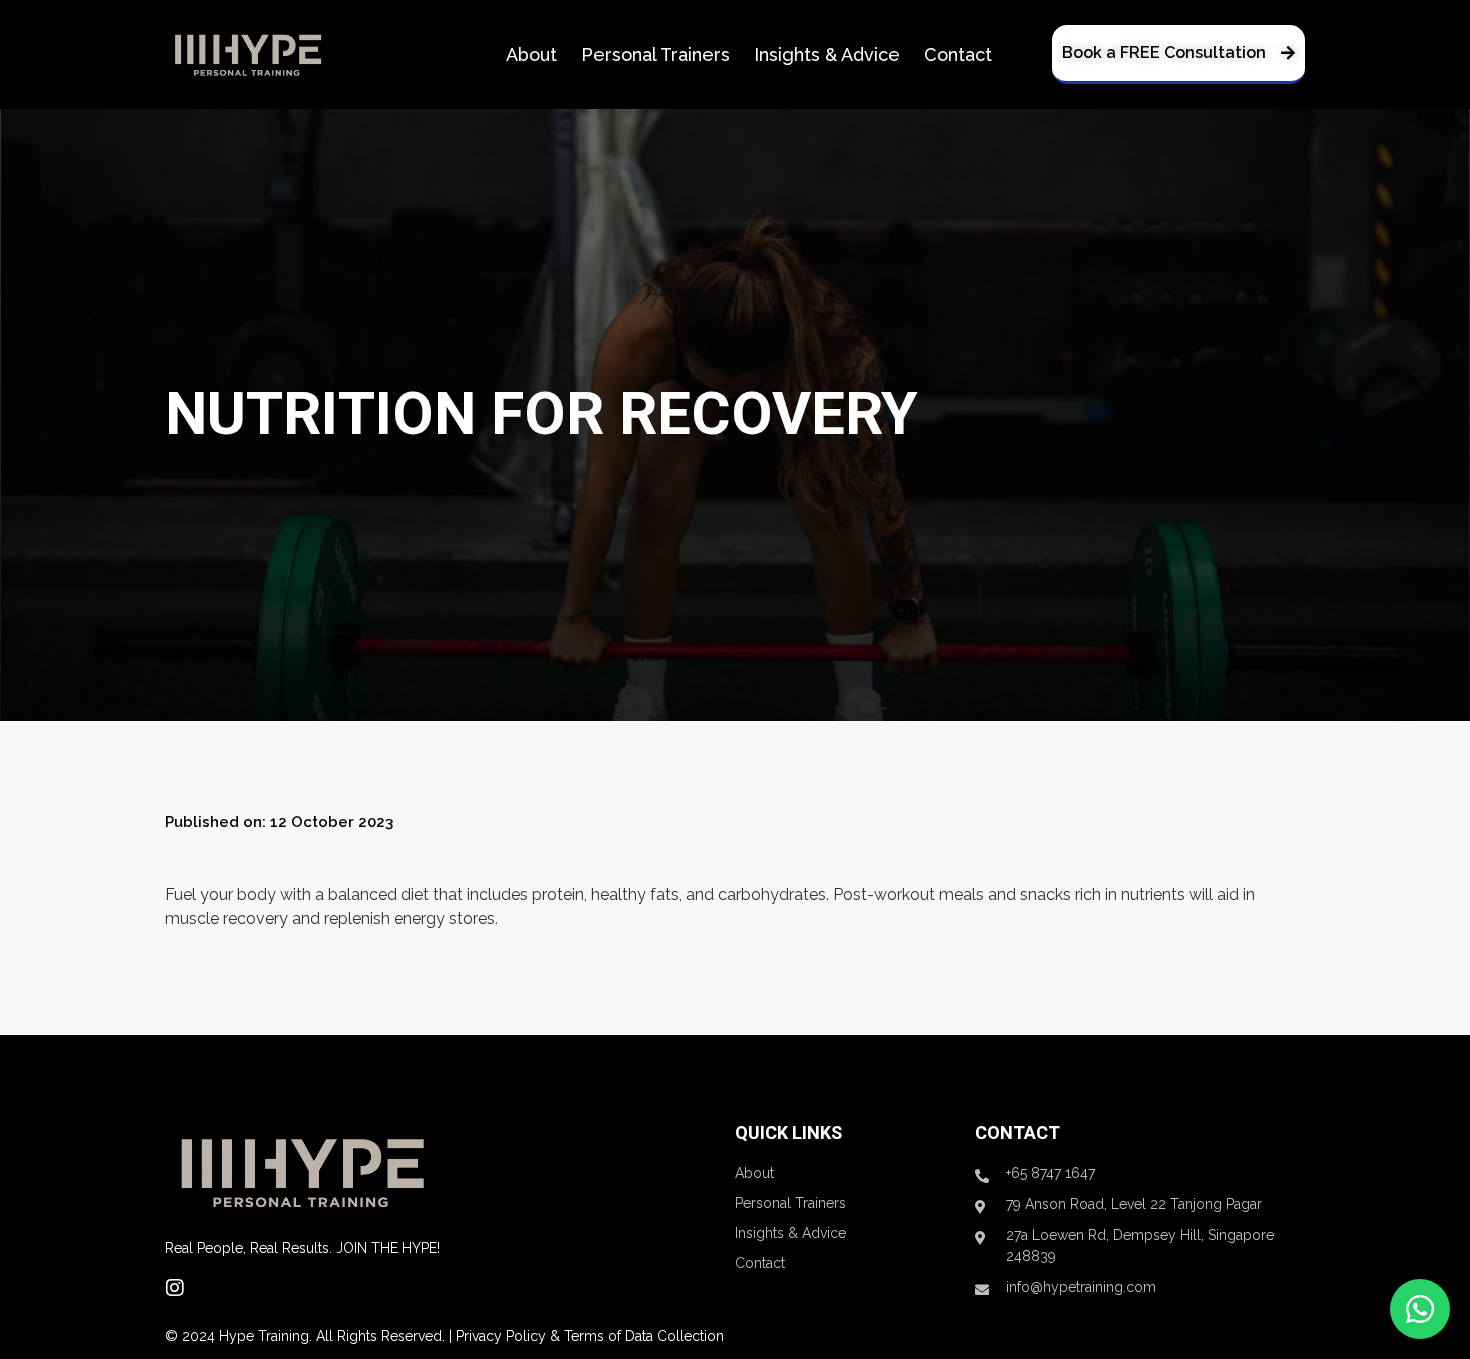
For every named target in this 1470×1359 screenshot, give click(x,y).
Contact (958, 55)
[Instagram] (175, 1288)
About (531, 55)
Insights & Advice (827, 55)
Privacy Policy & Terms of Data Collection (590, 1336)
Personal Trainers (655, 55)
